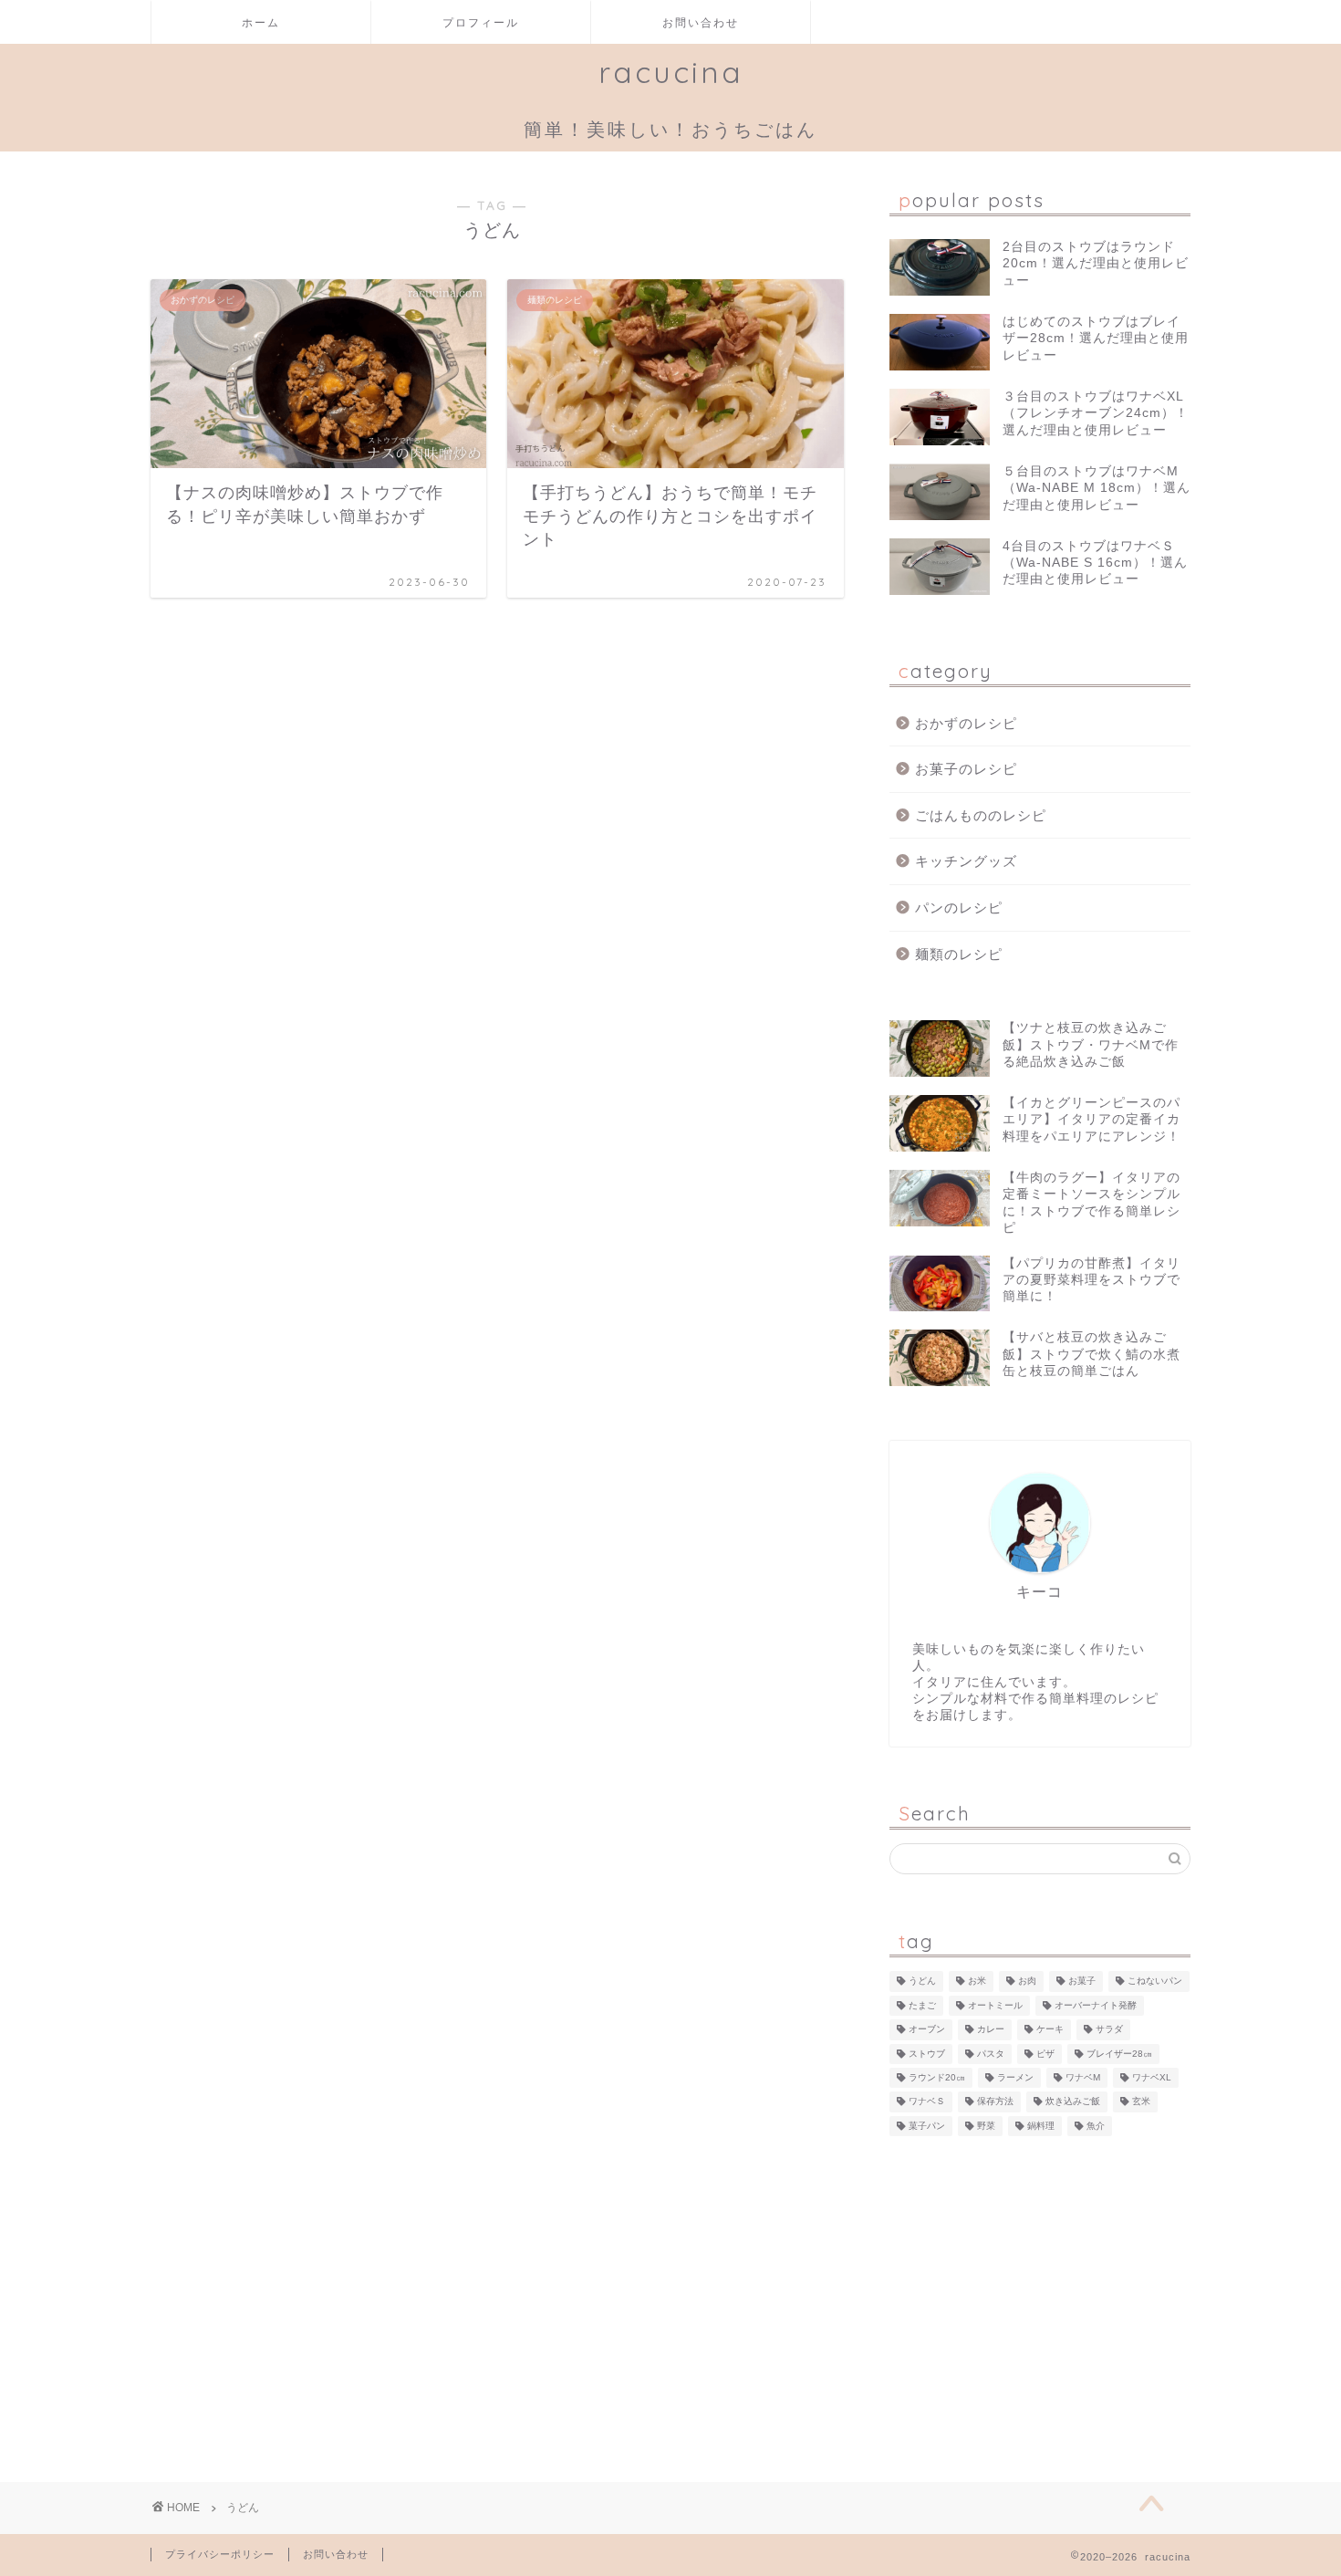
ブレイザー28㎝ (1119, 2054)
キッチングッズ (966, 861)
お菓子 (1082, 1982)
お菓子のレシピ (966, 769)
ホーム (261, 22)
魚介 (1096, 2126)
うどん (922, 1982)
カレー (991, 2030)
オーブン (927, 2030)
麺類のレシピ (959, 954)
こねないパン (1155, 1982)
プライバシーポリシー (220, 2554)
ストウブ (927, 2054)
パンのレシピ (959, 907)
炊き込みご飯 (1073, 2102)
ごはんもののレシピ (981, 815)
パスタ (991, 2054)
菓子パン (927, 2126)
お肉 (1027, 1982)
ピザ (1045, 2054)
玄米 (1141, 2102)
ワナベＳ (927, 2102)
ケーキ (1050, 2030)
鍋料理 (1041, 2126)
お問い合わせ (701, 22)
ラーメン (1015, 2077)
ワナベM (1083, 2077)
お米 (977, 1982)
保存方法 (995, 2102)
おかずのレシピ (966, 723)
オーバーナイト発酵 (1096, 2005)
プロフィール (481, 22)
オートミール (995, 2005)
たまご (922, 2005)
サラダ (1109, 2030)
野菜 (986, 2126)
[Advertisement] (1040, 2300)
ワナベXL (1152, 2077)
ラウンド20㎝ (937, 2077)
